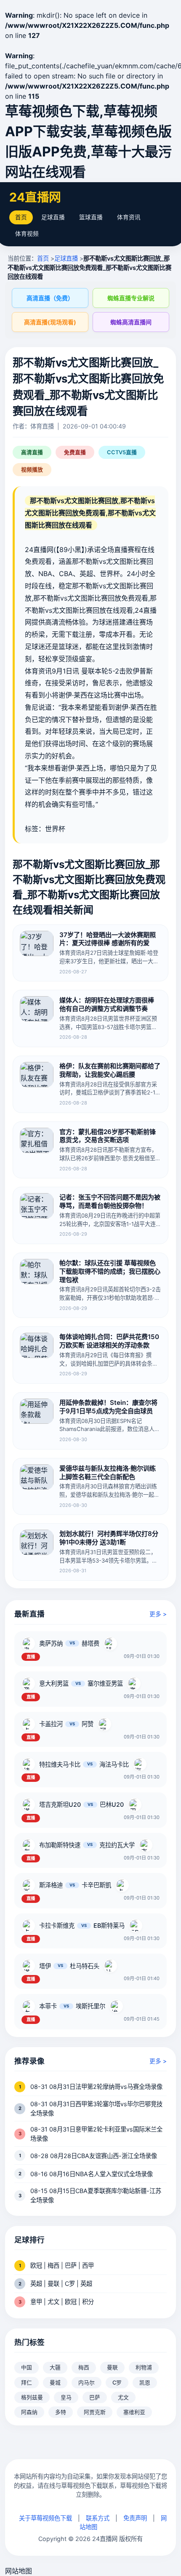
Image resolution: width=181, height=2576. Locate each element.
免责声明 (135, 2518)
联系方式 (98, 2518)
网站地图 (19, 2571)
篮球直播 (91, 217)
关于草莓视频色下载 (45, 2518)
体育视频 (27, 234)
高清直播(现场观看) (50, 322)
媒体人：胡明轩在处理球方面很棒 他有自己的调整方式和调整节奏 (107, 1004)
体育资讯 (129, 217)
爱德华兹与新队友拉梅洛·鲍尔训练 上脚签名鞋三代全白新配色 (108, 1473)
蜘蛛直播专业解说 (131, 298)
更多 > (158, 1614)
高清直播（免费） (50, 298)
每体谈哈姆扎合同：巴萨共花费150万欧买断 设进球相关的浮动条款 (109, 1341)
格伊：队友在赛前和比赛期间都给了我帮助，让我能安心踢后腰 (110, 1070)
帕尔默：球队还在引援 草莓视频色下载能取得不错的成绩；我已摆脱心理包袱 (110, 1271)
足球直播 (53, 217)
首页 (21, 217)
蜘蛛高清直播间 (131, 322)
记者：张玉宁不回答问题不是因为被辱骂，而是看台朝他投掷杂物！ (110, 1201)
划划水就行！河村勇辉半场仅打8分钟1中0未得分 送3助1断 (109, 1538)
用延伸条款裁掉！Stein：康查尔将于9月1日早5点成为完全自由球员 (108, 1407)
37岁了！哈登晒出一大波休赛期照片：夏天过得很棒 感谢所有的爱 (108, 939)
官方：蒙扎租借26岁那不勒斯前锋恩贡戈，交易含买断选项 (108, 1136)
